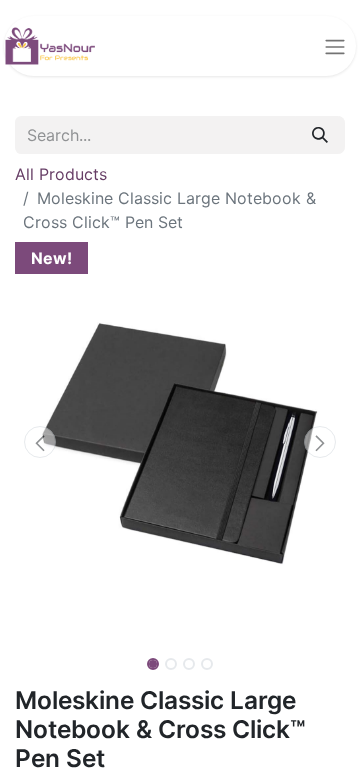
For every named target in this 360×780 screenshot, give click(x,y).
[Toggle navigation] (335, 46)
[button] (40, 442)
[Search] (320, 135)
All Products (61, 174)
